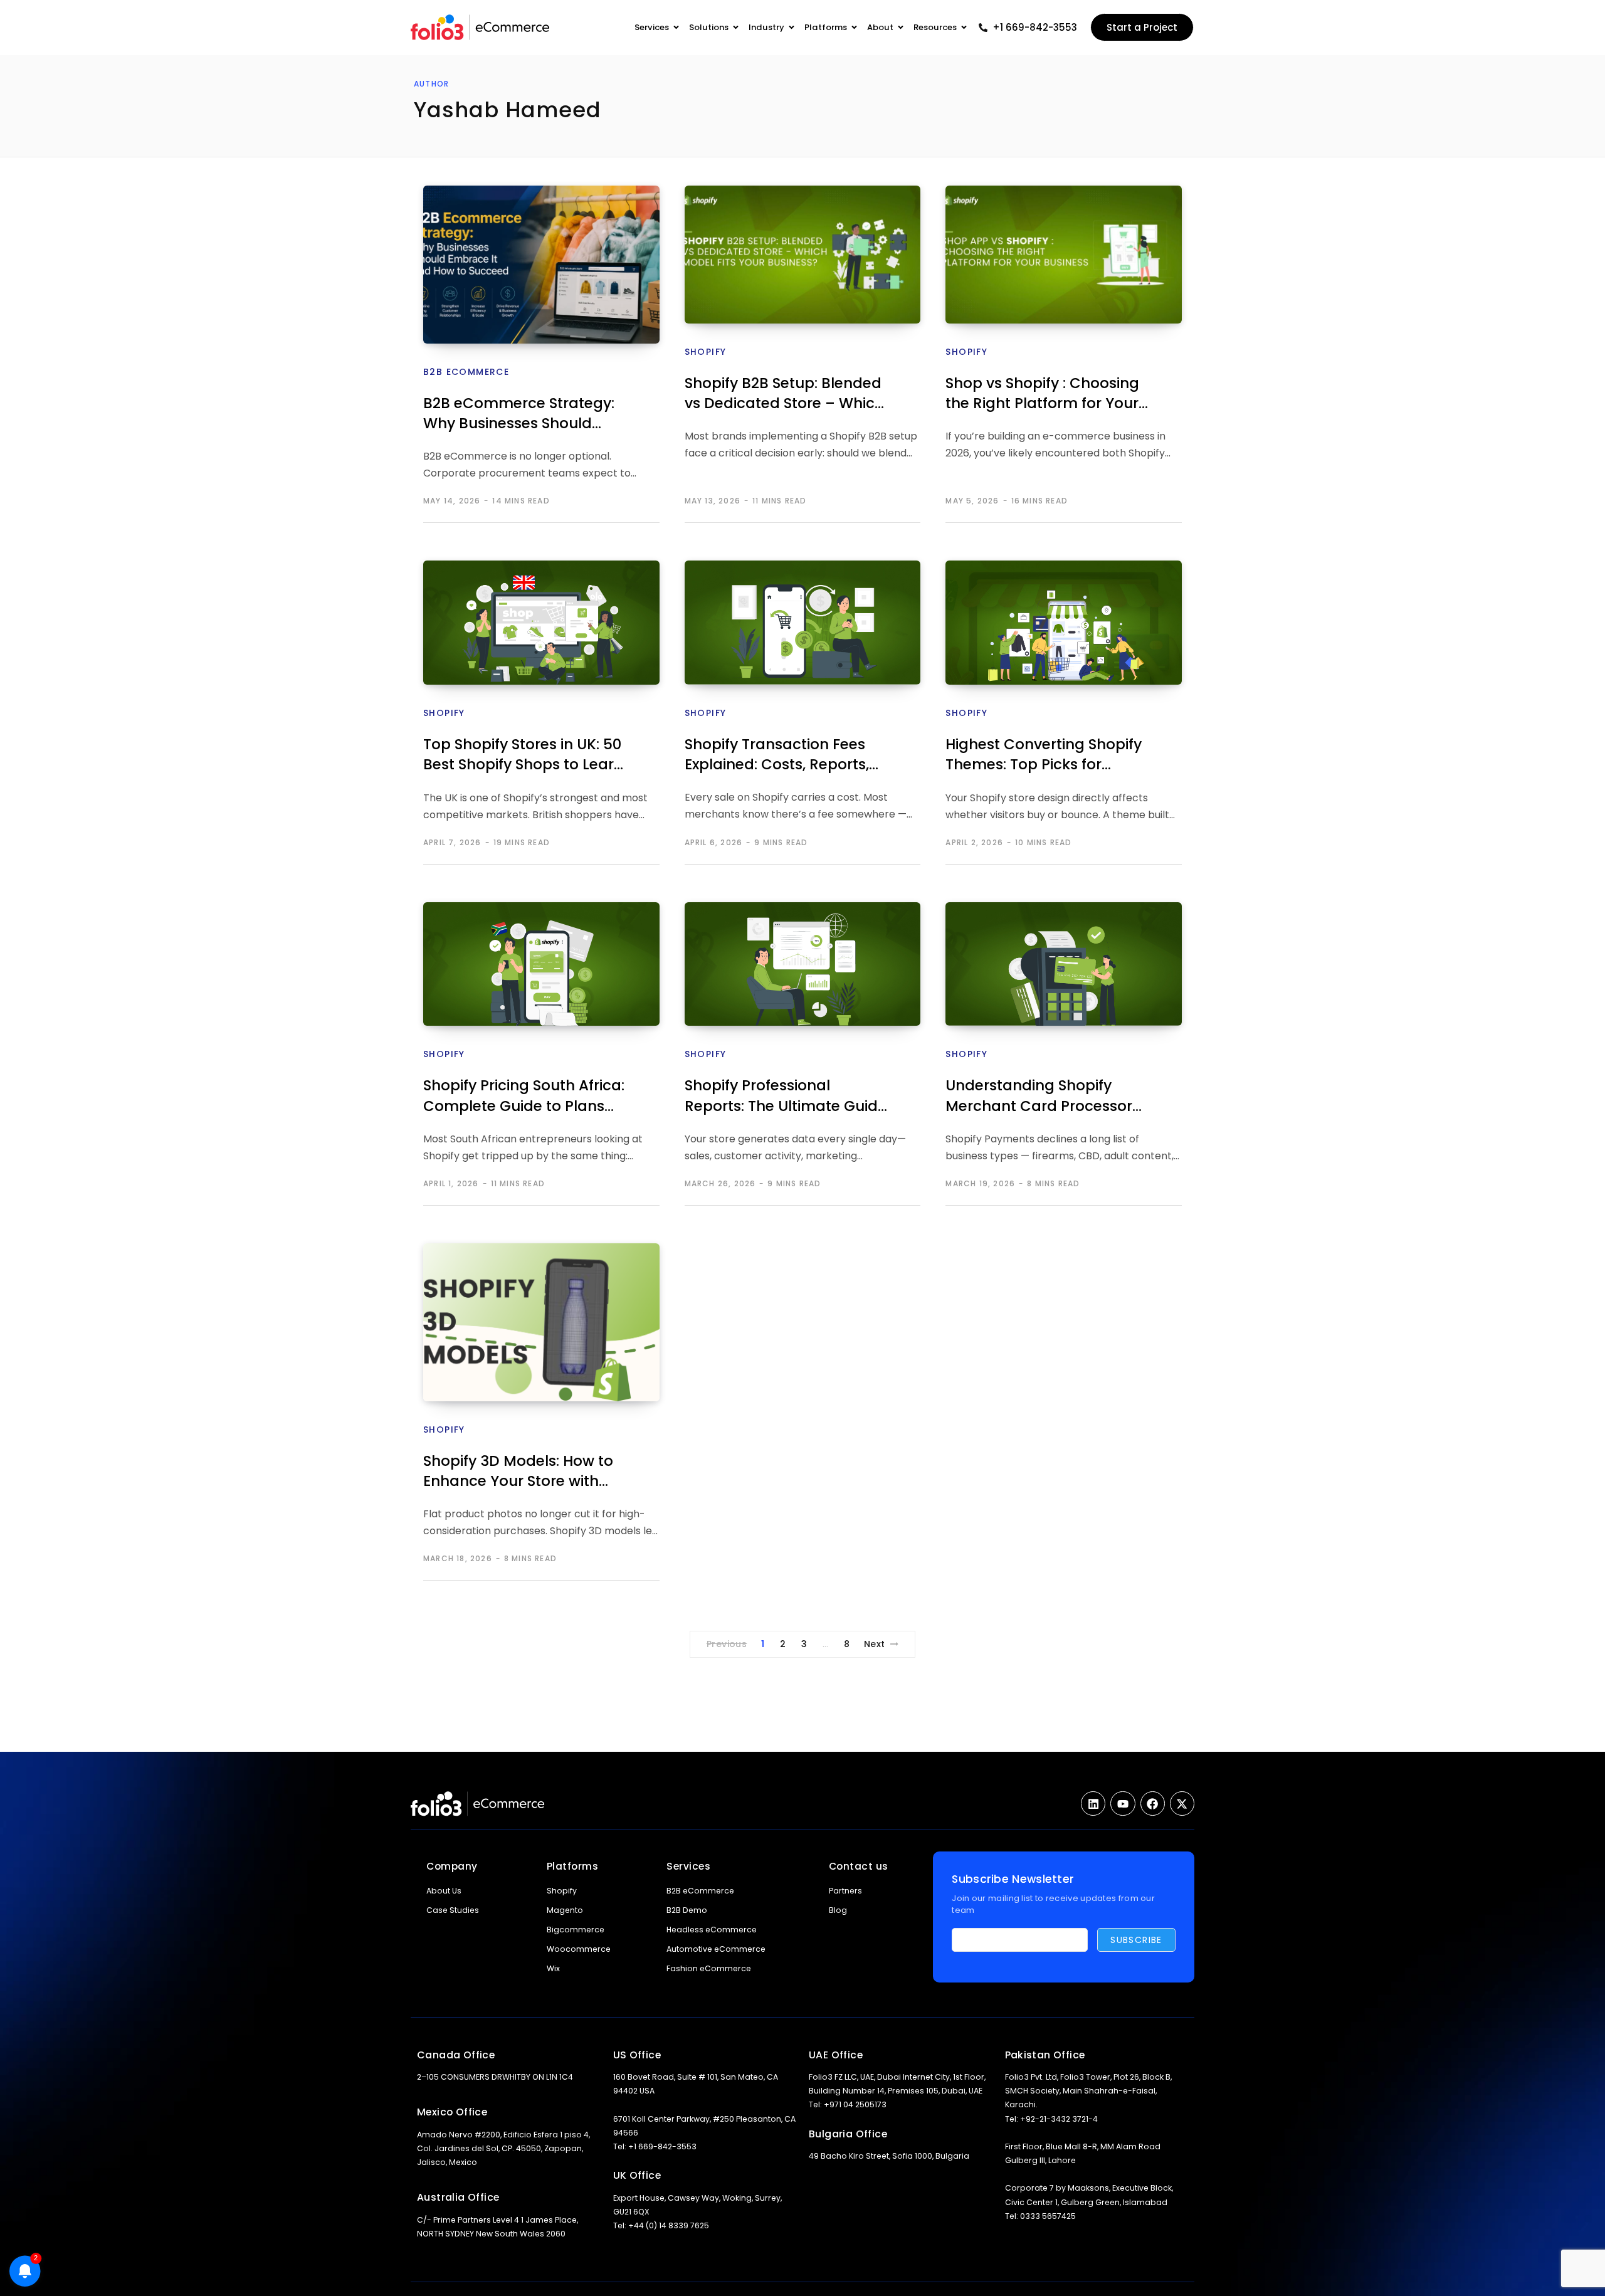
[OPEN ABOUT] (901, 28)
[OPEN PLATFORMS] (854, 28)
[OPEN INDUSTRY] (792, 28)
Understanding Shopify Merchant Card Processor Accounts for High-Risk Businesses (1039, 1097)
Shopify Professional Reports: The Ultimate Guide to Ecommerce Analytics (786, 1097)
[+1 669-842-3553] (983, 28)
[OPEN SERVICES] (676, 28)
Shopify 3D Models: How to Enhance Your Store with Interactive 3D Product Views (527, 1472)
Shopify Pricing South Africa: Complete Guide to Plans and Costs (524, 1097)
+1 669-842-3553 (1035, 27)
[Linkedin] (1093, 1804)
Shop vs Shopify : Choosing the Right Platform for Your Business (1042, 395)
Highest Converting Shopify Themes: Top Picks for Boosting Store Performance (1048, 756)
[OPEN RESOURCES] (964, 28)
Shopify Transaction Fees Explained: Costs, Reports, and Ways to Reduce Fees (778, 756)
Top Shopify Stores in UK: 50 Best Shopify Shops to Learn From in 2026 (523, 756)
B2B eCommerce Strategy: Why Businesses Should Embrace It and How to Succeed (519, 415)
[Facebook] (1153, 1804)
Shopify (706, 352)
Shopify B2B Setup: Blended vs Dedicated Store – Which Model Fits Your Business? (784, 395)
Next (875, 1644)
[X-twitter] (1182, 1804)
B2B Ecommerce (466, 372)
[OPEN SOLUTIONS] (736, 28)
